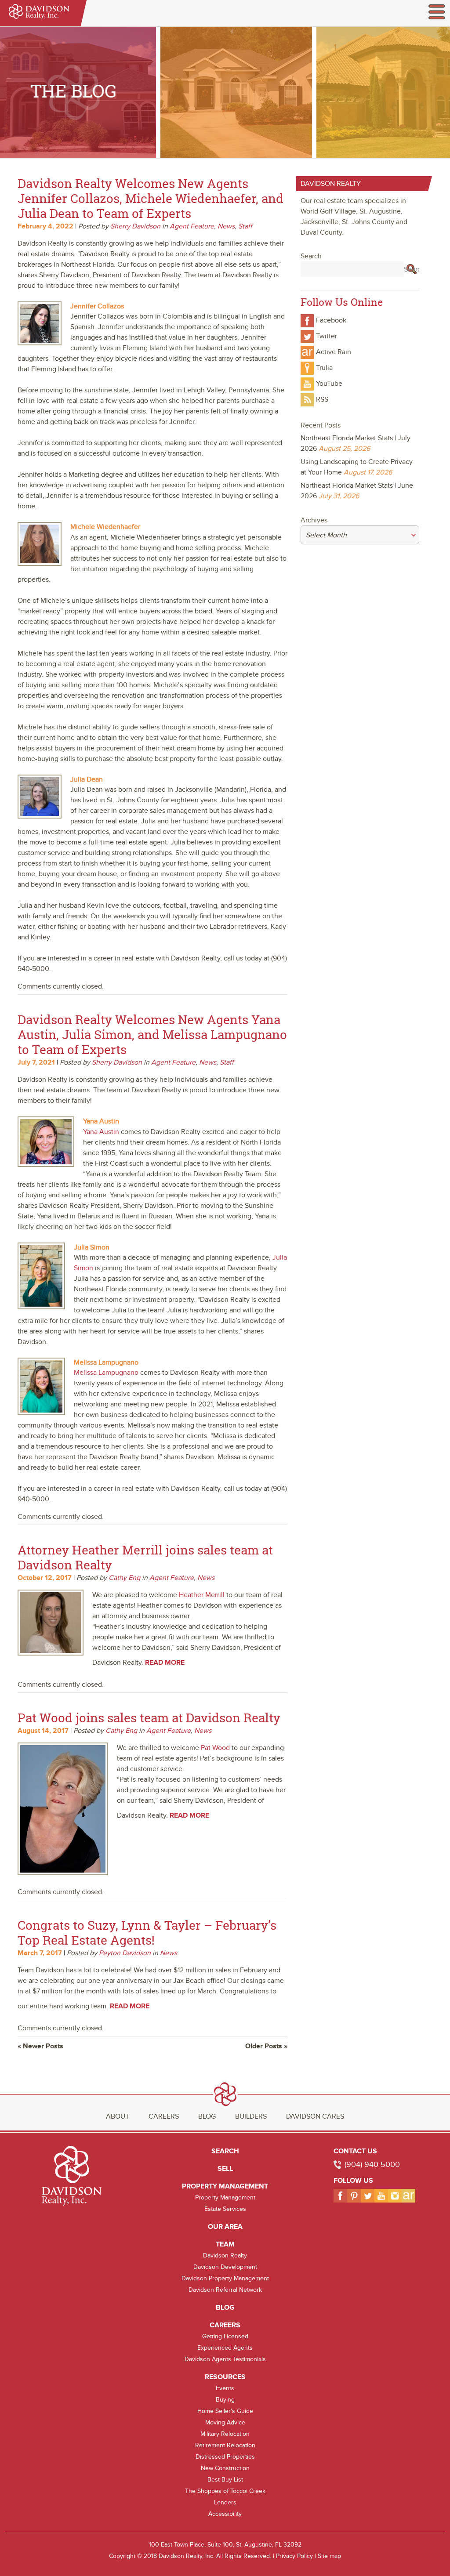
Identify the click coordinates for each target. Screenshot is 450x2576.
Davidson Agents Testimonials (225, 2359)
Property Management (225, 2186)
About (118, 2116)
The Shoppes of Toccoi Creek (225, 2491)
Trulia (324, 368)
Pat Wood (215, 1748)
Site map (329, 2556)
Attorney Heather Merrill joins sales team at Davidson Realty (145, 1557)
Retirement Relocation (225, 2445)
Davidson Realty (225, 2255)
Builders (251, 2116)
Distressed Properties (225, 2457)
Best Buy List (225, 2480)
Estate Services (225, 2209)
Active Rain (334, 352)
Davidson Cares (315, 2116)
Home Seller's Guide (225, 2411)
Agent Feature (192, 226)
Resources (225, 2377)
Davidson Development (225, 2267)
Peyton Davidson (125, 1953)
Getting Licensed (225, 2336)
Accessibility (225, 2514)
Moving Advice (225, 2422)
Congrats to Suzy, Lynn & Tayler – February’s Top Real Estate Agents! (147, 1933)
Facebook (331, 320)
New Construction (225, 2468)
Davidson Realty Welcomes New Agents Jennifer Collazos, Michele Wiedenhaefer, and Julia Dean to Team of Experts (151, 198)
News (226, 226)
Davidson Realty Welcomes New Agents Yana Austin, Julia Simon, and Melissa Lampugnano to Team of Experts (152, 1034)
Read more (165, 1663)
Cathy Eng (124, 1578)
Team (225, 2244)
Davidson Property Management (225, 2278)
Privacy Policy (294, 2556)
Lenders (225, 2502)
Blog (207, 2116)
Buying (225, 2400)
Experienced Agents (225, 2348)
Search (225, 2151)
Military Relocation (225, 2434)
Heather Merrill (202, 1595)
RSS (322, 399)
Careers (164, 2116)
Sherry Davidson (135, 226)
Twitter (327, 336)
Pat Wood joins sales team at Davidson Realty (149, 1718)
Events (225, 2388)
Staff (245, 226)
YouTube (329, 384)
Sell (225, 2169)
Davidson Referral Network (225, 2290)
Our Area (225, 2227)
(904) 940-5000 (372, 2165)
